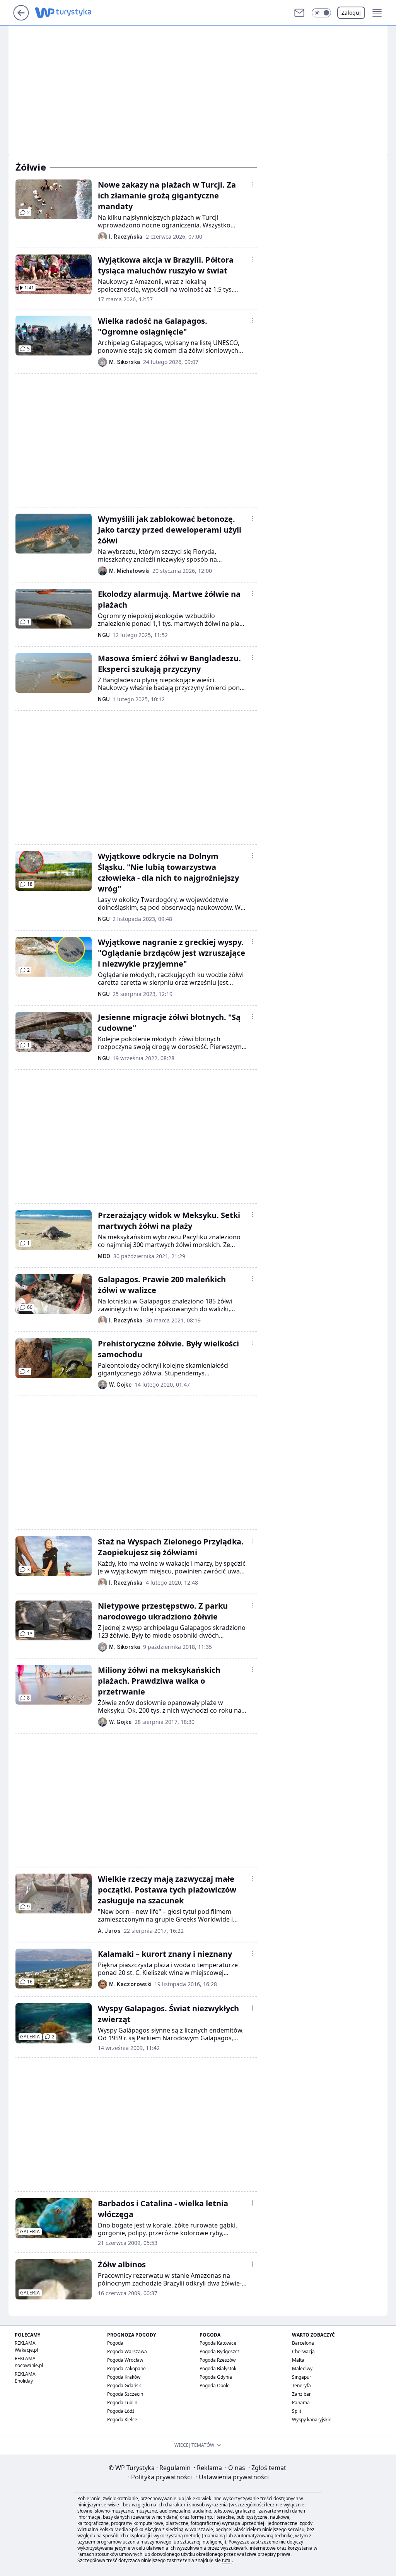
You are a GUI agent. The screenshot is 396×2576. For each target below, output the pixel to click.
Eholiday (24, 2381)
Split (297, 2411)
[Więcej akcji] (252, 184)
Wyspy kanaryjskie (312, 2420)
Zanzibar (301, 2394)
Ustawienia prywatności (232, 2477)
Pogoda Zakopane (126, 2368)
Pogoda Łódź (121, 2411)
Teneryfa (301, 2386)
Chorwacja (303, 2351)
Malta (298, 2360)
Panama (301, 2403)
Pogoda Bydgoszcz (220, 2351)
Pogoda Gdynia (216, 2377)
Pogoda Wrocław (125, 2360)
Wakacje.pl (26, 2350)
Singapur (302, 2377)
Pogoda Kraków (124, 2377)
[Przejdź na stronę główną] (21, 18)
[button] (321, 13)
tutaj (227, 2560)
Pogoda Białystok (218, 2368)
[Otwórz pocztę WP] (299, 13)
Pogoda (115, 2343)
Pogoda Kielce (122, 2420)
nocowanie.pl (29, 2365)
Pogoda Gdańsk (124, 2386)
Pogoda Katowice (218, 2343)
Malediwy (302, 2368)
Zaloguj (351, 13)
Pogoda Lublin (122, 2403)
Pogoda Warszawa (127, 2351)
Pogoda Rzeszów (218, 2360)
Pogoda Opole (215, 2386)
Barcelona (303, 2343)
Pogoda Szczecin (125, 2394)
